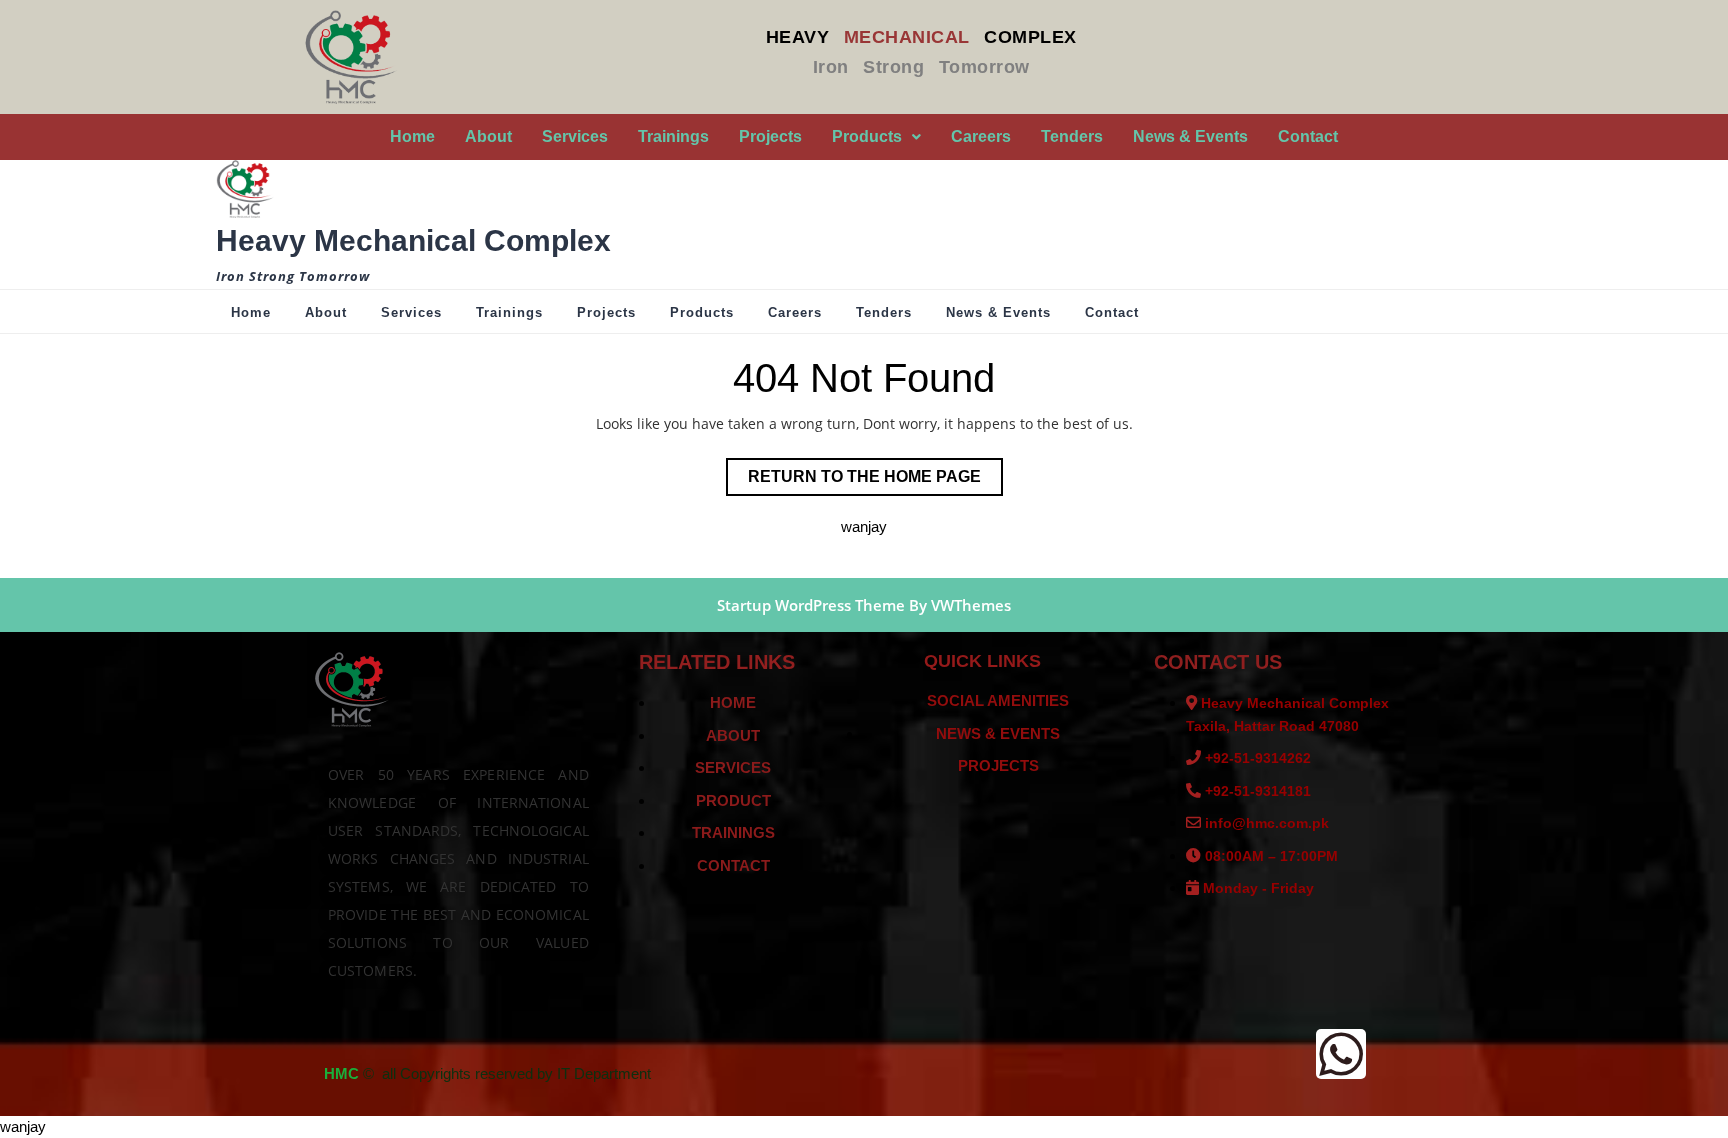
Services (575, 136)
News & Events (1190, 136)
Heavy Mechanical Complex (413, 240)
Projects (770, 136)
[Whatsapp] (1341, 1054)
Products (867, 136)
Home (412, 136)
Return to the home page (875, 471)
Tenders (1072, 136)
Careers (981, 136)
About (488, 136)
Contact (1308, 136)
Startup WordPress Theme (811, 605)
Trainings (673, 136)
